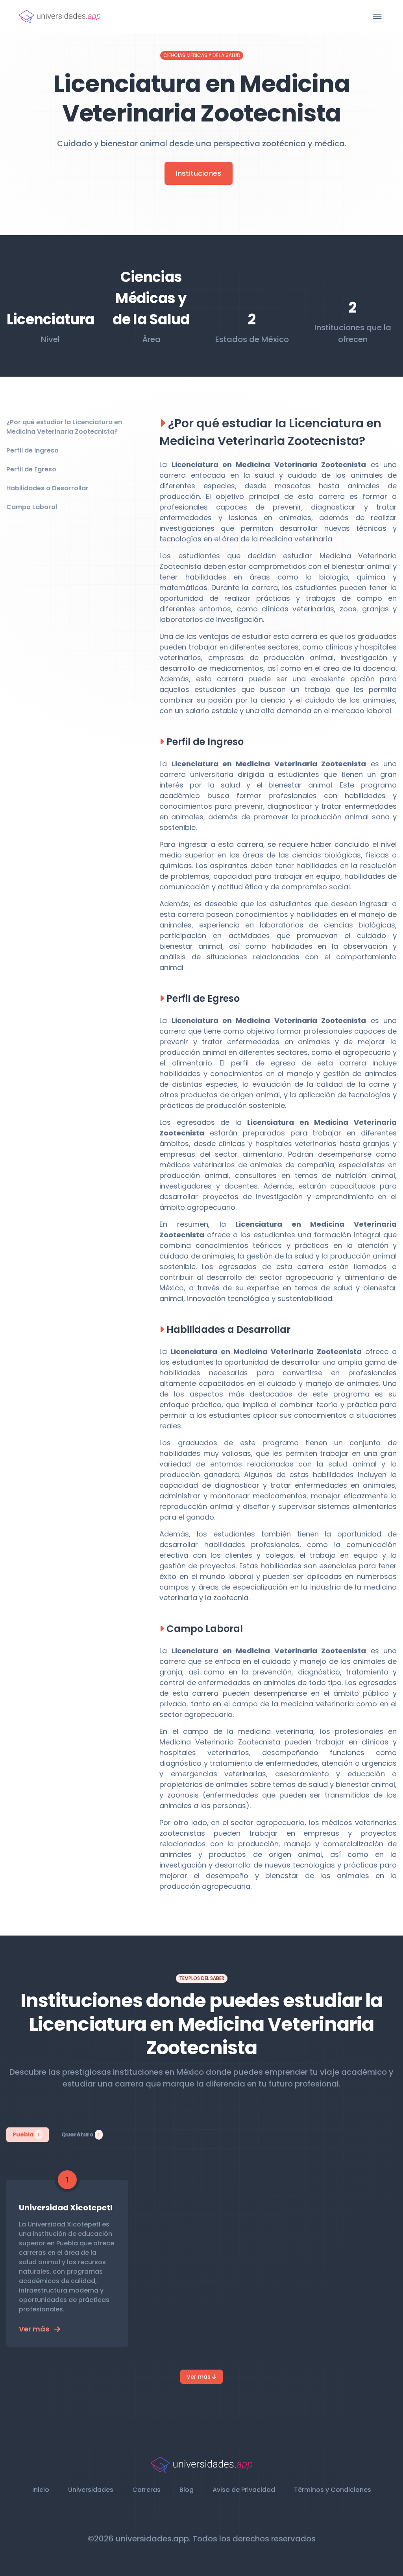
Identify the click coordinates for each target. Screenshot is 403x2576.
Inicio (41, 2490)
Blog (187, 2490)
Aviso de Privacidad (244, 2490)
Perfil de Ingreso (32, 450)
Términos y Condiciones (333, 2490)
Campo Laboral (32, 507)
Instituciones (199, 173)
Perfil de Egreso (31, 469)
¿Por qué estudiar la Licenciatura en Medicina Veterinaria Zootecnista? (64, 427)
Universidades (91, 2490)
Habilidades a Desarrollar (47, 488)
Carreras (146, 2490)
